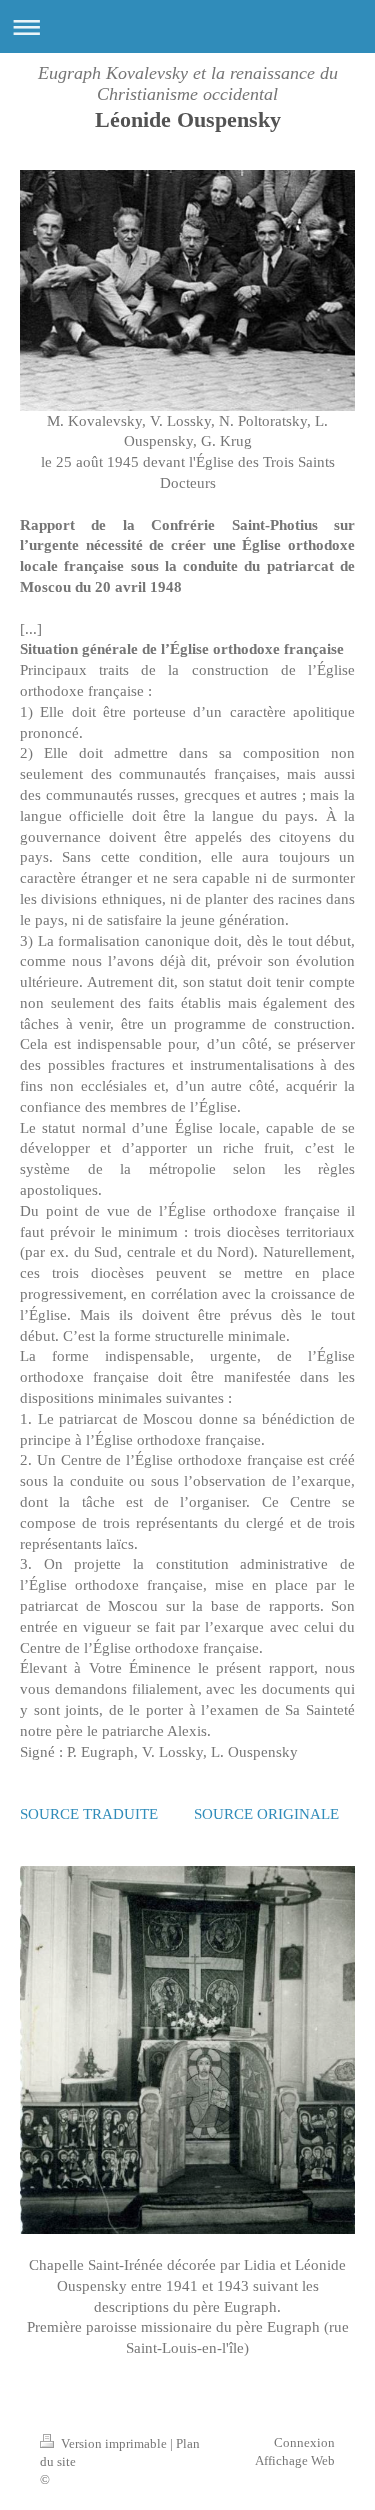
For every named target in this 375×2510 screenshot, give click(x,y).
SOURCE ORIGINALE (266, 1813)
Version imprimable (114, 2443)
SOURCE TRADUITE (89, 1813)
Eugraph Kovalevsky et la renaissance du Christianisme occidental (188, 83)
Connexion (304, 2442)
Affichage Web (295, 2460)
